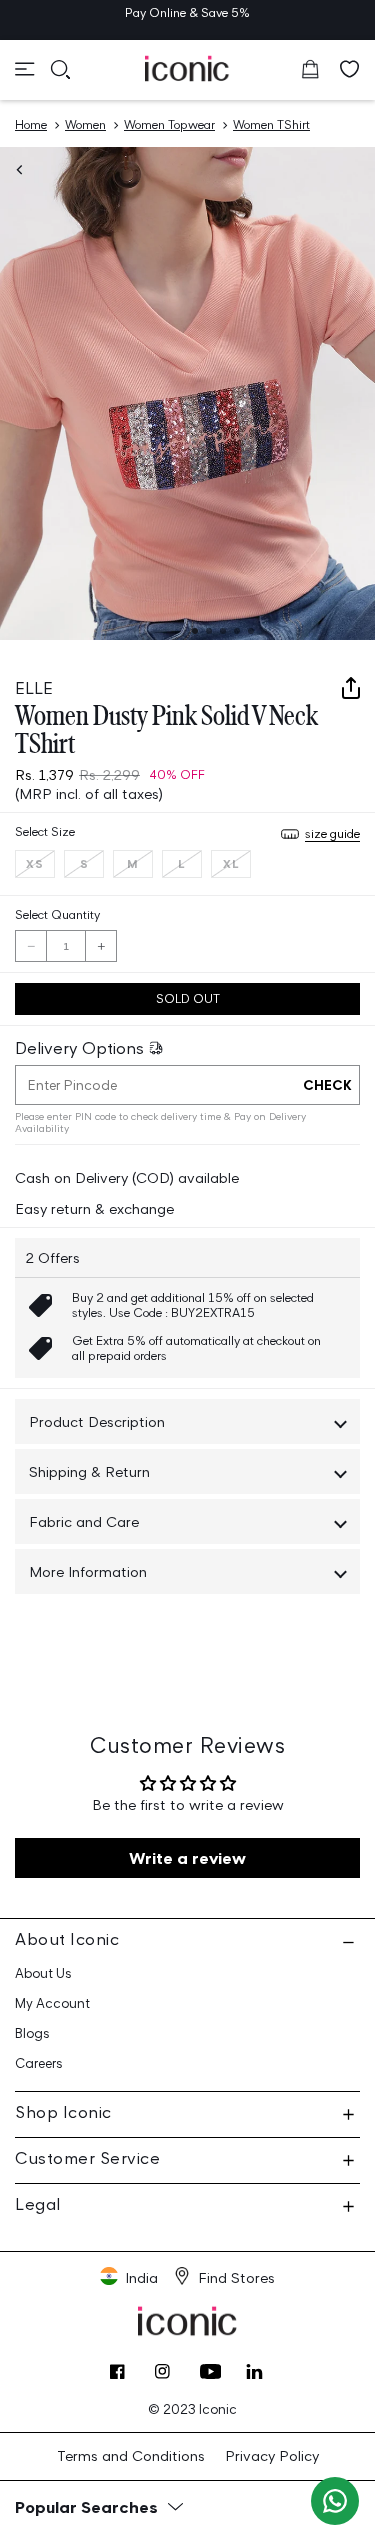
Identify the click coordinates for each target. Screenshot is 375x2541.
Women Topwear (169, 124)
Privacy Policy (272, 2455)
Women (85, 124)
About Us (43, 1973)
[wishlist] (350, 69)
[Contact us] (335, 2501)
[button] (25, 69)
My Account (52, 2003)
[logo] (187, 68)
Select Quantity (57, 914)
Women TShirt (271, 124)
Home (31, 124)
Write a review (187, 1858)
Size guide (332, 833)
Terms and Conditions (131, 2455)
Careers (39, 2063)
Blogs (32, 2033)
